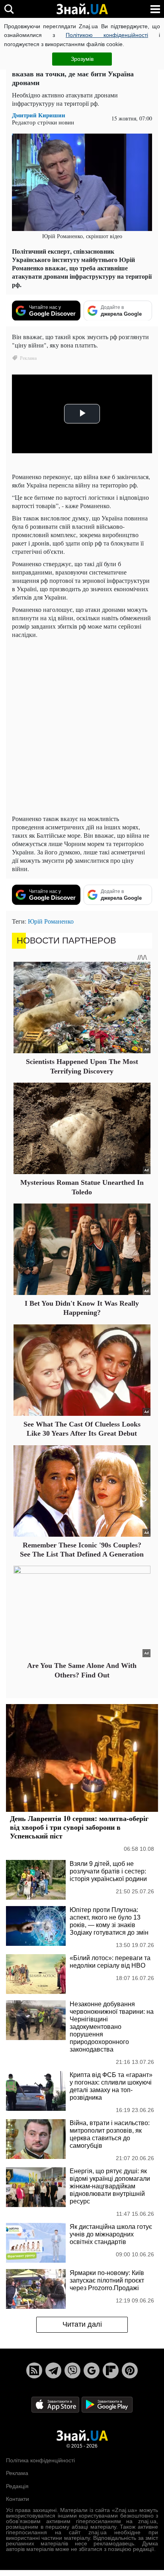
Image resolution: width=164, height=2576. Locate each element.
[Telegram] (53, 2370)
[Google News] (92, 2370)
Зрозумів (82, 59)
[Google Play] (107, 2404)
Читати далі (82, 2324)
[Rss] (34, 2370)
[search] (9, 9)
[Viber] (72, 2370)
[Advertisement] (82, 726)
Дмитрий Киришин (39, 115)
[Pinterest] (130, 2370)
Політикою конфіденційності (107, 35)
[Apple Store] (56, 2404)
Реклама (17, 2473)
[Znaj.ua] (82, 9)
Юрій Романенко (51, 921)
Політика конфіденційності (40, 2460)
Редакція (17, 2486)
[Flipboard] (111, 2370)
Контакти (18, 2499)
